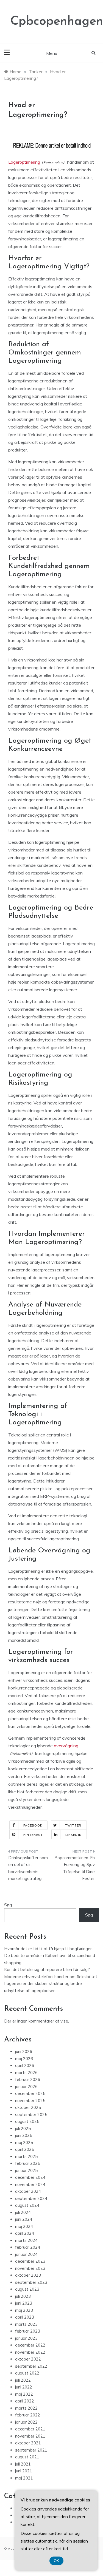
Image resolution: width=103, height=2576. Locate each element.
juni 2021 (24, 2471)
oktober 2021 (28, 2443)
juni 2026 (24, 2051)
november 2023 (30, 2268)
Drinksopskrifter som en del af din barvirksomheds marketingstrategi (28, 1868)
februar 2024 (28, 2247)
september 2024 (31, 2198)
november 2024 (30, 2184)
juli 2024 (23, 2212)
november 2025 (30, 2101)
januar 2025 (26, 2170)
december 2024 (30, 2177)
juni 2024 (24, 2219)
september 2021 (31, 2450)
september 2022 (31, 2366)
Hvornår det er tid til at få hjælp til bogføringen (48, 1949)
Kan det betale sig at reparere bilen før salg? (47, 1969)
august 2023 (27, 2289)
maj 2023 (24, 2310)
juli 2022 (23, 2380)
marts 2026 (26, 2073)
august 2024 (27, 2205)
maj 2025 (24, 2142)
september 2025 (31, 2115)
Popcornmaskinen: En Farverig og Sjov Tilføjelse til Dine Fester (75, 1868)
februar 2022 (28, 2415)
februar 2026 (28, 2079)
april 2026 (25, 2065)
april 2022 (25, 2401)
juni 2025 (24, 2135)
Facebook (33, 1825)
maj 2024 (24, 2226)
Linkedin (73, 1835)
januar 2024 (26, 2254)
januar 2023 (26, 2338)
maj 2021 (24, 2478)
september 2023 (31, 2282)
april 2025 (25, 2149)
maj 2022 (24, 2394)
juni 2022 (24, 2387)
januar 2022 (26, 2422)
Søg (8, 1905)
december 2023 (30, 2261)
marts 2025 (26, 2156)
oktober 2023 (28, 2275)
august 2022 (27, 2373)
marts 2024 (26, 2240)
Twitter (73, 1825)
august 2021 (27, 2457)
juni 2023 (24, 2303)
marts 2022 (26, 2408)
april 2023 (25, 2317)
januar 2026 (26, 2087)
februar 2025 (28, 2163)
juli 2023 (23, 2296)
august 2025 (27, 2121)
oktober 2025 (28, 2107)
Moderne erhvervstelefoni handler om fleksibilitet (51, 1977)
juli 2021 (23, 2464)
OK (56, 2561)
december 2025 (30, 2093)
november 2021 (30, 2436)
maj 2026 (24, 2059)
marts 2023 (26, 2324)
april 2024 (25, 2233)
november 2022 (30, 2352)
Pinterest (33, 1835)
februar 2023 (28, 2331)
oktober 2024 (28, 2191)
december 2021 (30, 2429)
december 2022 (30, 2345)
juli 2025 (23, 2128)
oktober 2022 (28, 2359)
